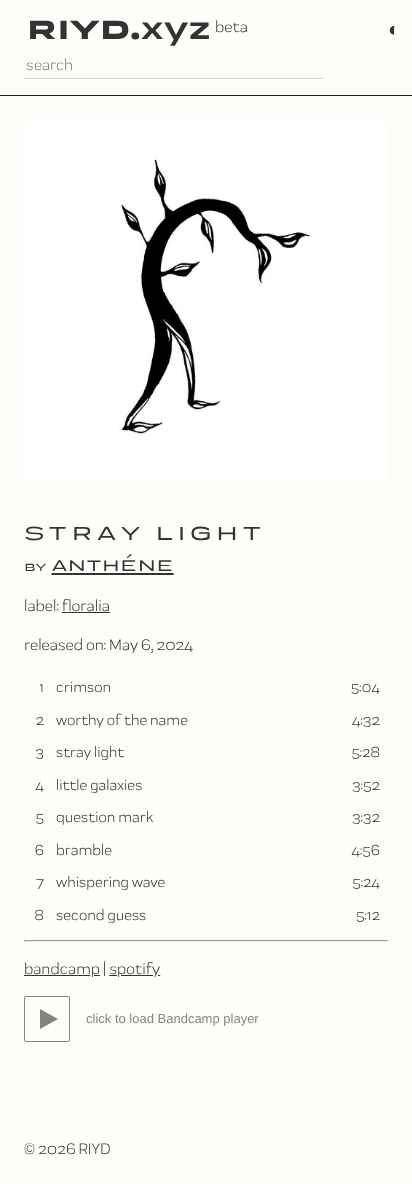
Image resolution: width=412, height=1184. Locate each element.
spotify (134, 968)
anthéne (113, 564)
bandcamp (62, 968)
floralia (86, 605)
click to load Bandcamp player (172, 1018)
